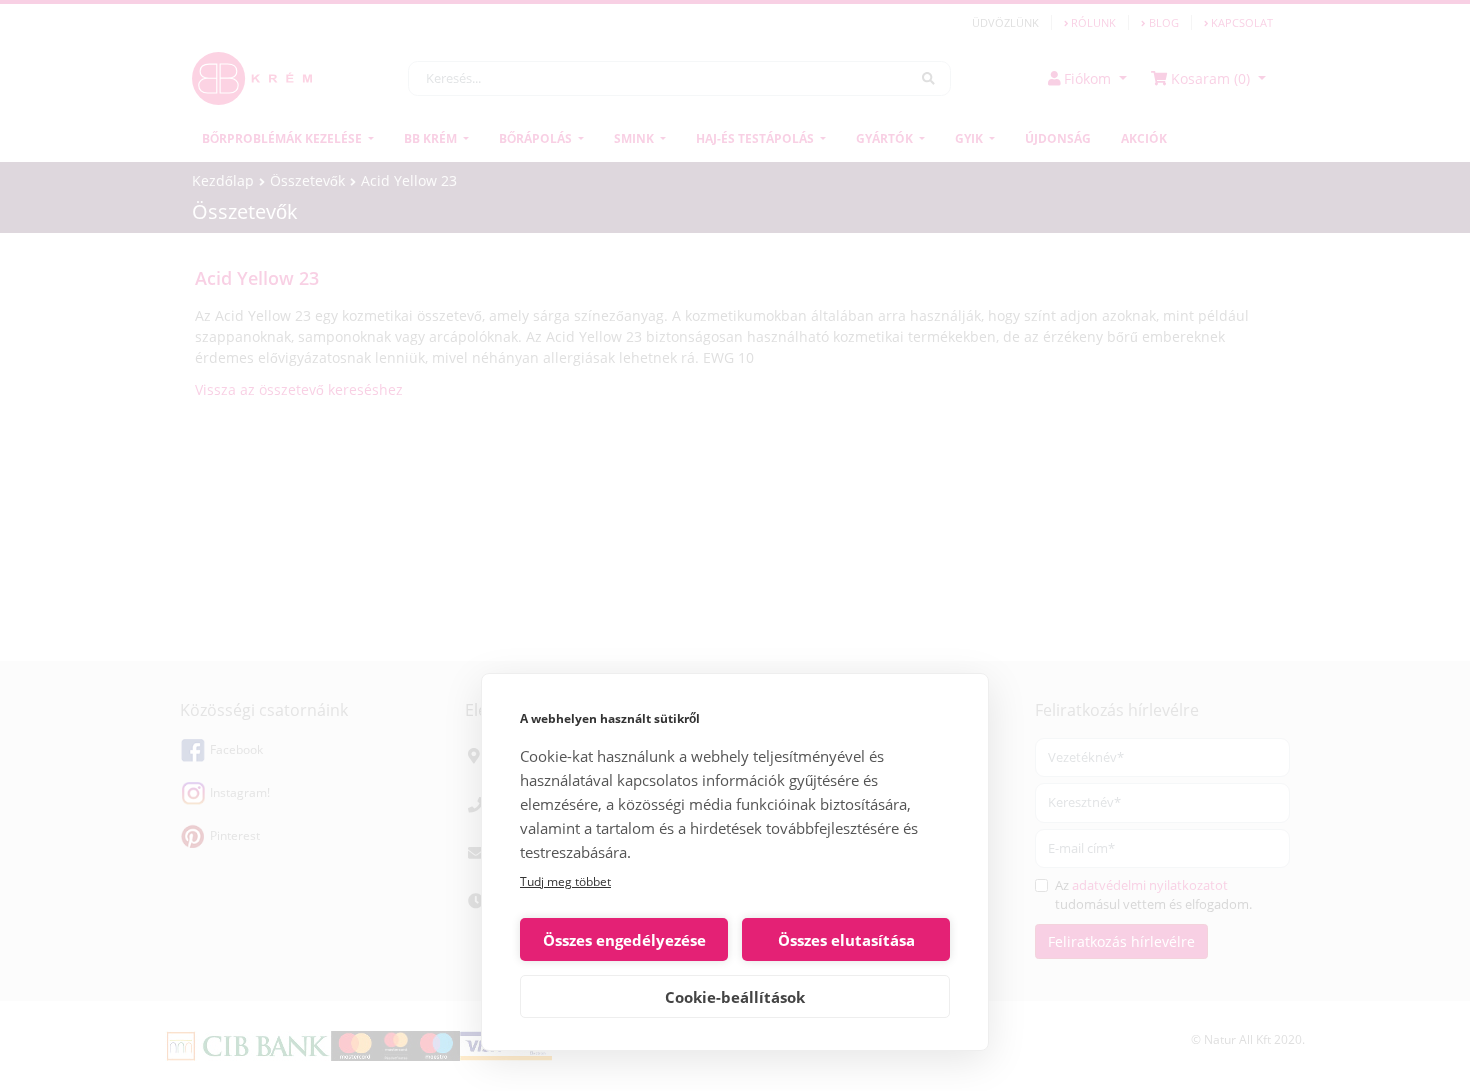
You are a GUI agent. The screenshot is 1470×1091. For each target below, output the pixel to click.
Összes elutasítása (846, 940)
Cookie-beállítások (735, 997)
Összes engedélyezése (624, 940)
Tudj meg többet (565, 881)
